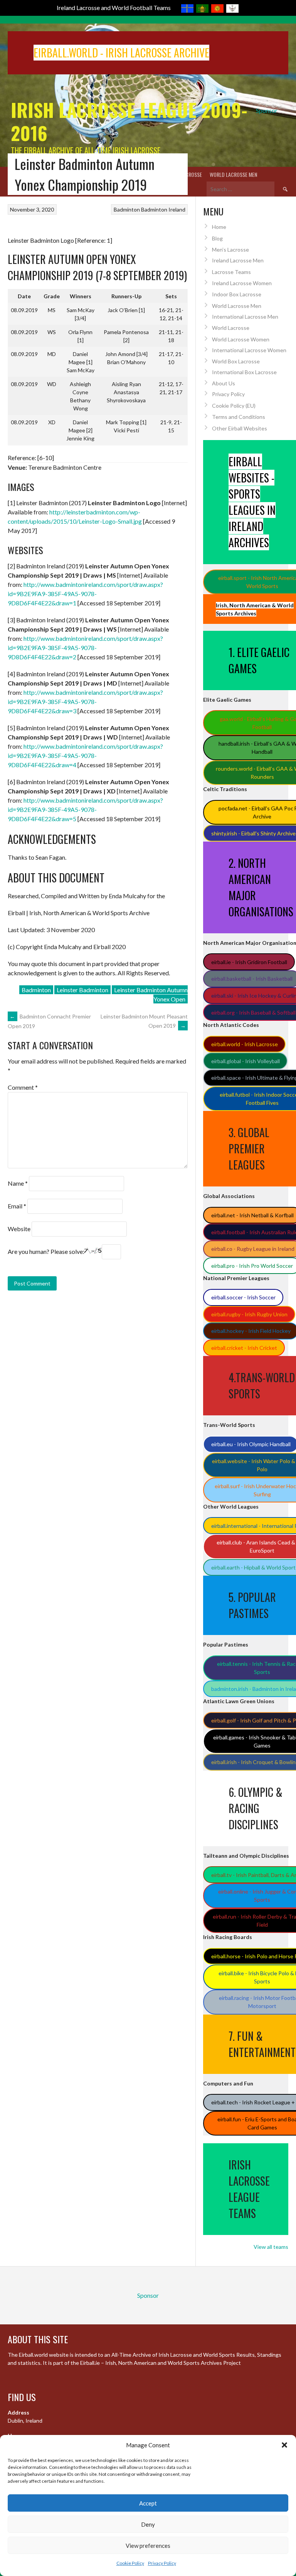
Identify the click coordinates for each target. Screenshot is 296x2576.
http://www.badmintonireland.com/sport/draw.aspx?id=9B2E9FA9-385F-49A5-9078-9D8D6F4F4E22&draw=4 (85, 755)
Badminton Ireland (163, 209)
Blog (217, 238)
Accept (148, 2503)
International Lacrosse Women (249, 350)
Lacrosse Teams (231, 272)
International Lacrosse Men (245, 317)
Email (17, 1206)
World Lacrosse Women (241, 339)
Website (19, 1229)
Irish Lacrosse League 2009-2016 (129, 121)
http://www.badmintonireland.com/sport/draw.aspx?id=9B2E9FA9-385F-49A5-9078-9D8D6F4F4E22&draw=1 (85, 594)
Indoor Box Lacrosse (237, 294)
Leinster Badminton (82, 990)
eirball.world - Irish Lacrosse (245, 1044)
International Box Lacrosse (244, 372)
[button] (284, 2445)
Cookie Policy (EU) (234, 406)
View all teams (271, 2247)
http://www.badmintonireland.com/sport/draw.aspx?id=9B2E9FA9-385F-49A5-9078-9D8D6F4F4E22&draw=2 (85, 648)
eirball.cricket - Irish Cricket (244, 1348)
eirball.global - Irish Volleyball (246, 1061)
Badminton (127, 209)
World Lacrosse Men (233, 174)
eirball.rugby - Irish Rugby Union (249, 1314)
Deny (148, 2524)
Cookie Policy (130, 2563)
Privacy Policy (162, 2563)
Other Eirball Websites (240, 428)
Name (18, 1183)
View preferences (148, 2546)
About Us (224, 383)
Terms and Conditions (239, 417)
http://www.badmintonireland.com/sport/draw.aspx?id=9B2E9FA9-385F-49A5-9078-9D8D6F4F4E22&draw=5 (85, 809)
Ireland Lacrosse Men (238, 260)
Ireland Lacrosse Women (242, 283)
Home (219, 227)
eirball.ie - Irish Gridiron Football (249, 962)
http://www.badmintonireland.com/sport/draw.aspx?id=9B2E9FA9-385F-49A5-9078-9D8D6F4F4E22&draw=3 (85, 702)
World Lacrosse (231, 328)
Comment (23, 1087)
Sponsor (267, 110)
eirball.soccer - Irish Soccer (243, 1297)
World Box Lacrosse (236, 361)
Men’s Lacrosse (230, 250)
